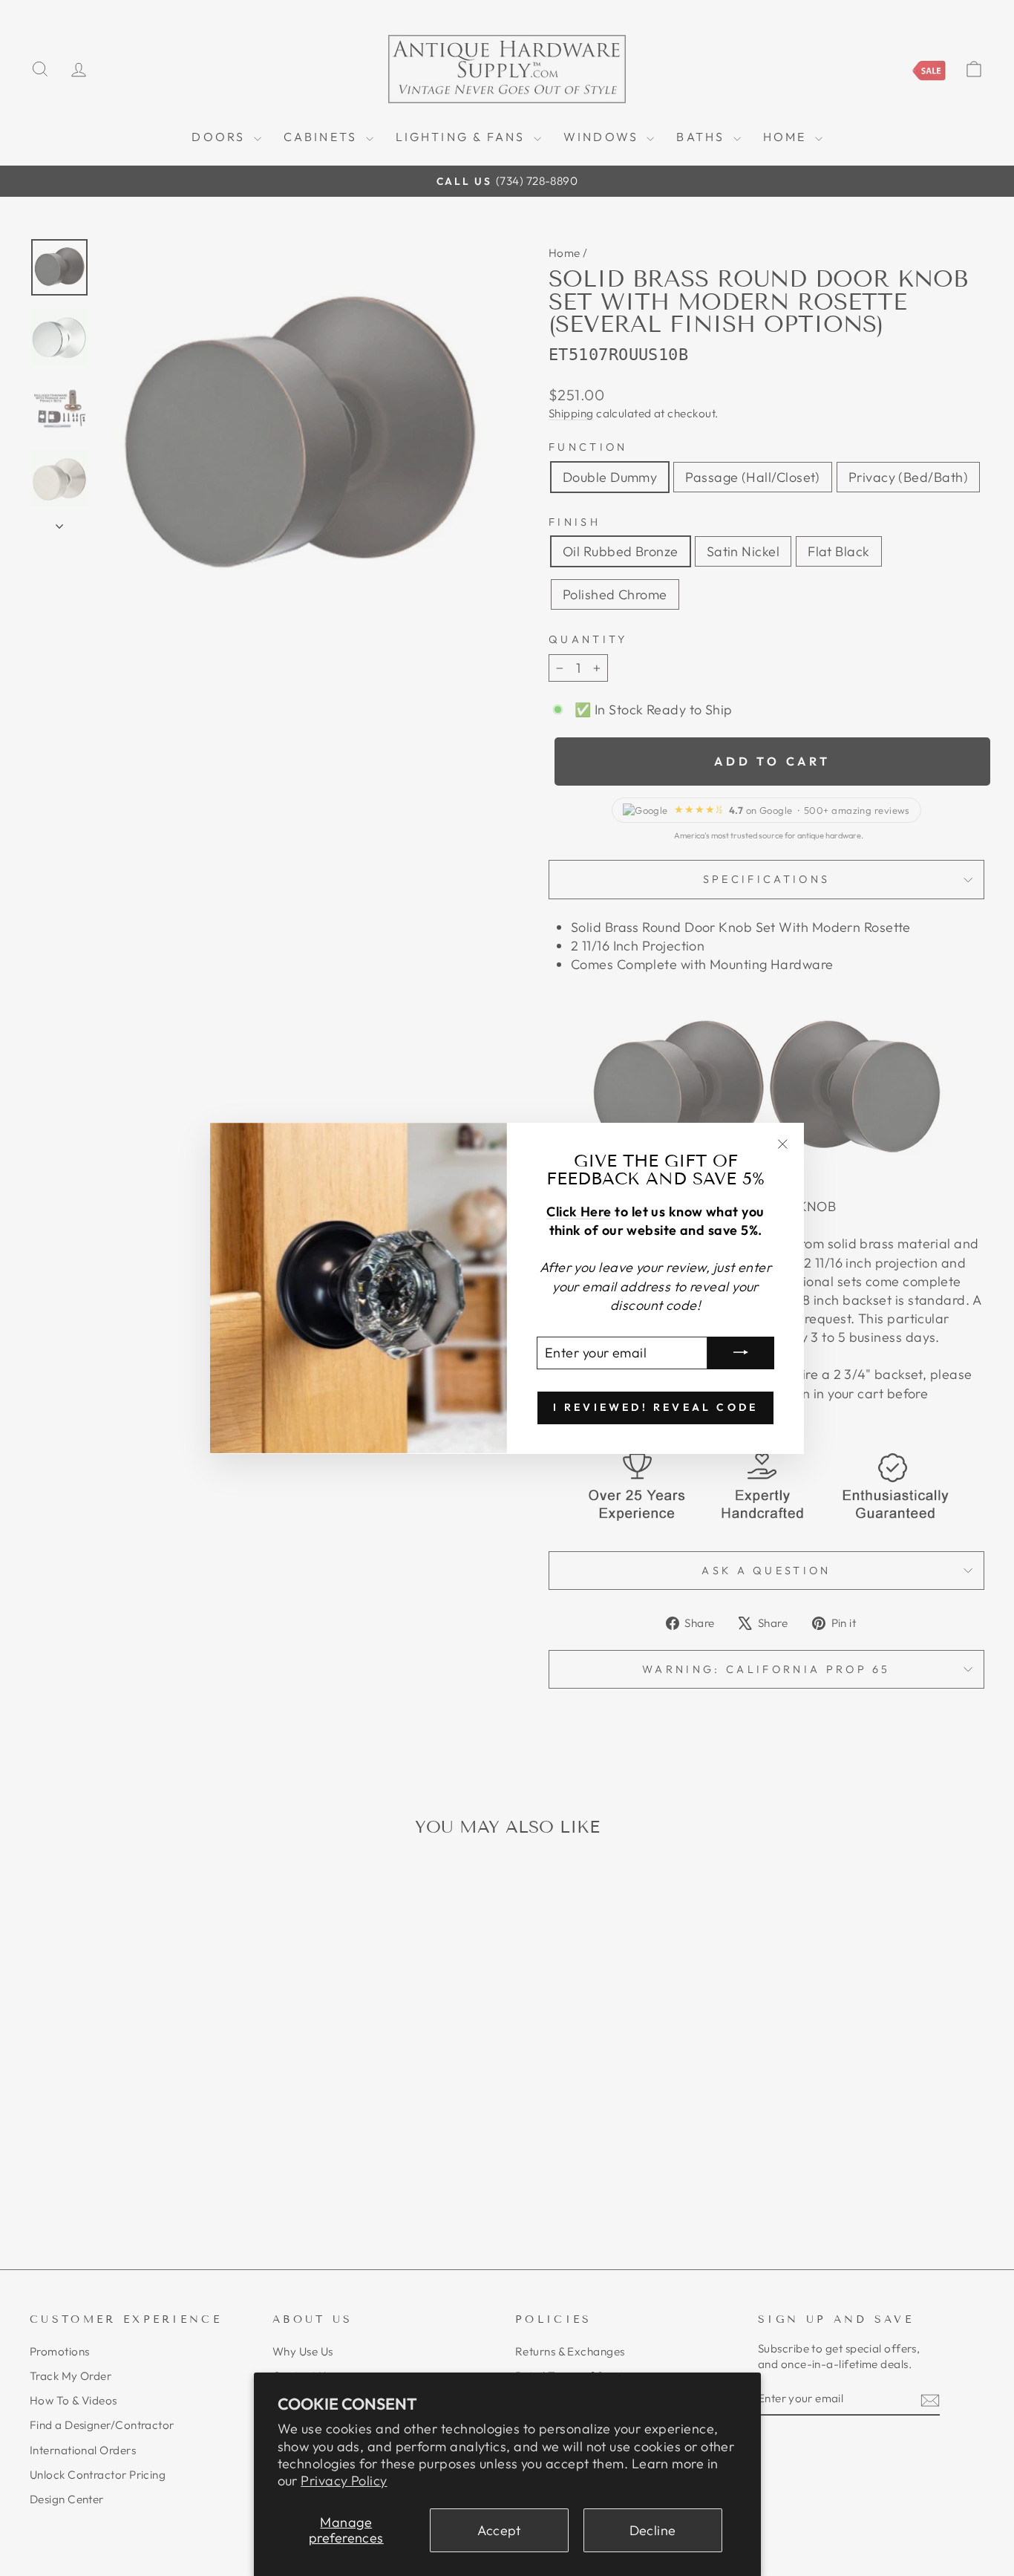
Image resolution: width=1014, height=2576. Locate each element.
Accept (499, 2530)
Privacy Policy (344, 2481)
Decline (653, 2530)
